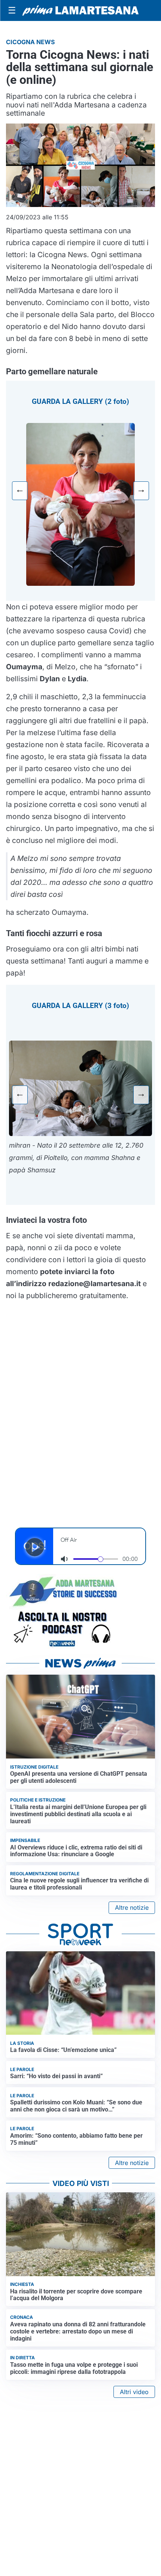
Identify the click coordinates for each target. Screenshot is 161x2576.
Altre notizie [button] (132, 1907)
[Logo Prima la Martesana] (80, 10)
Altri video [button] (134, 2392)
